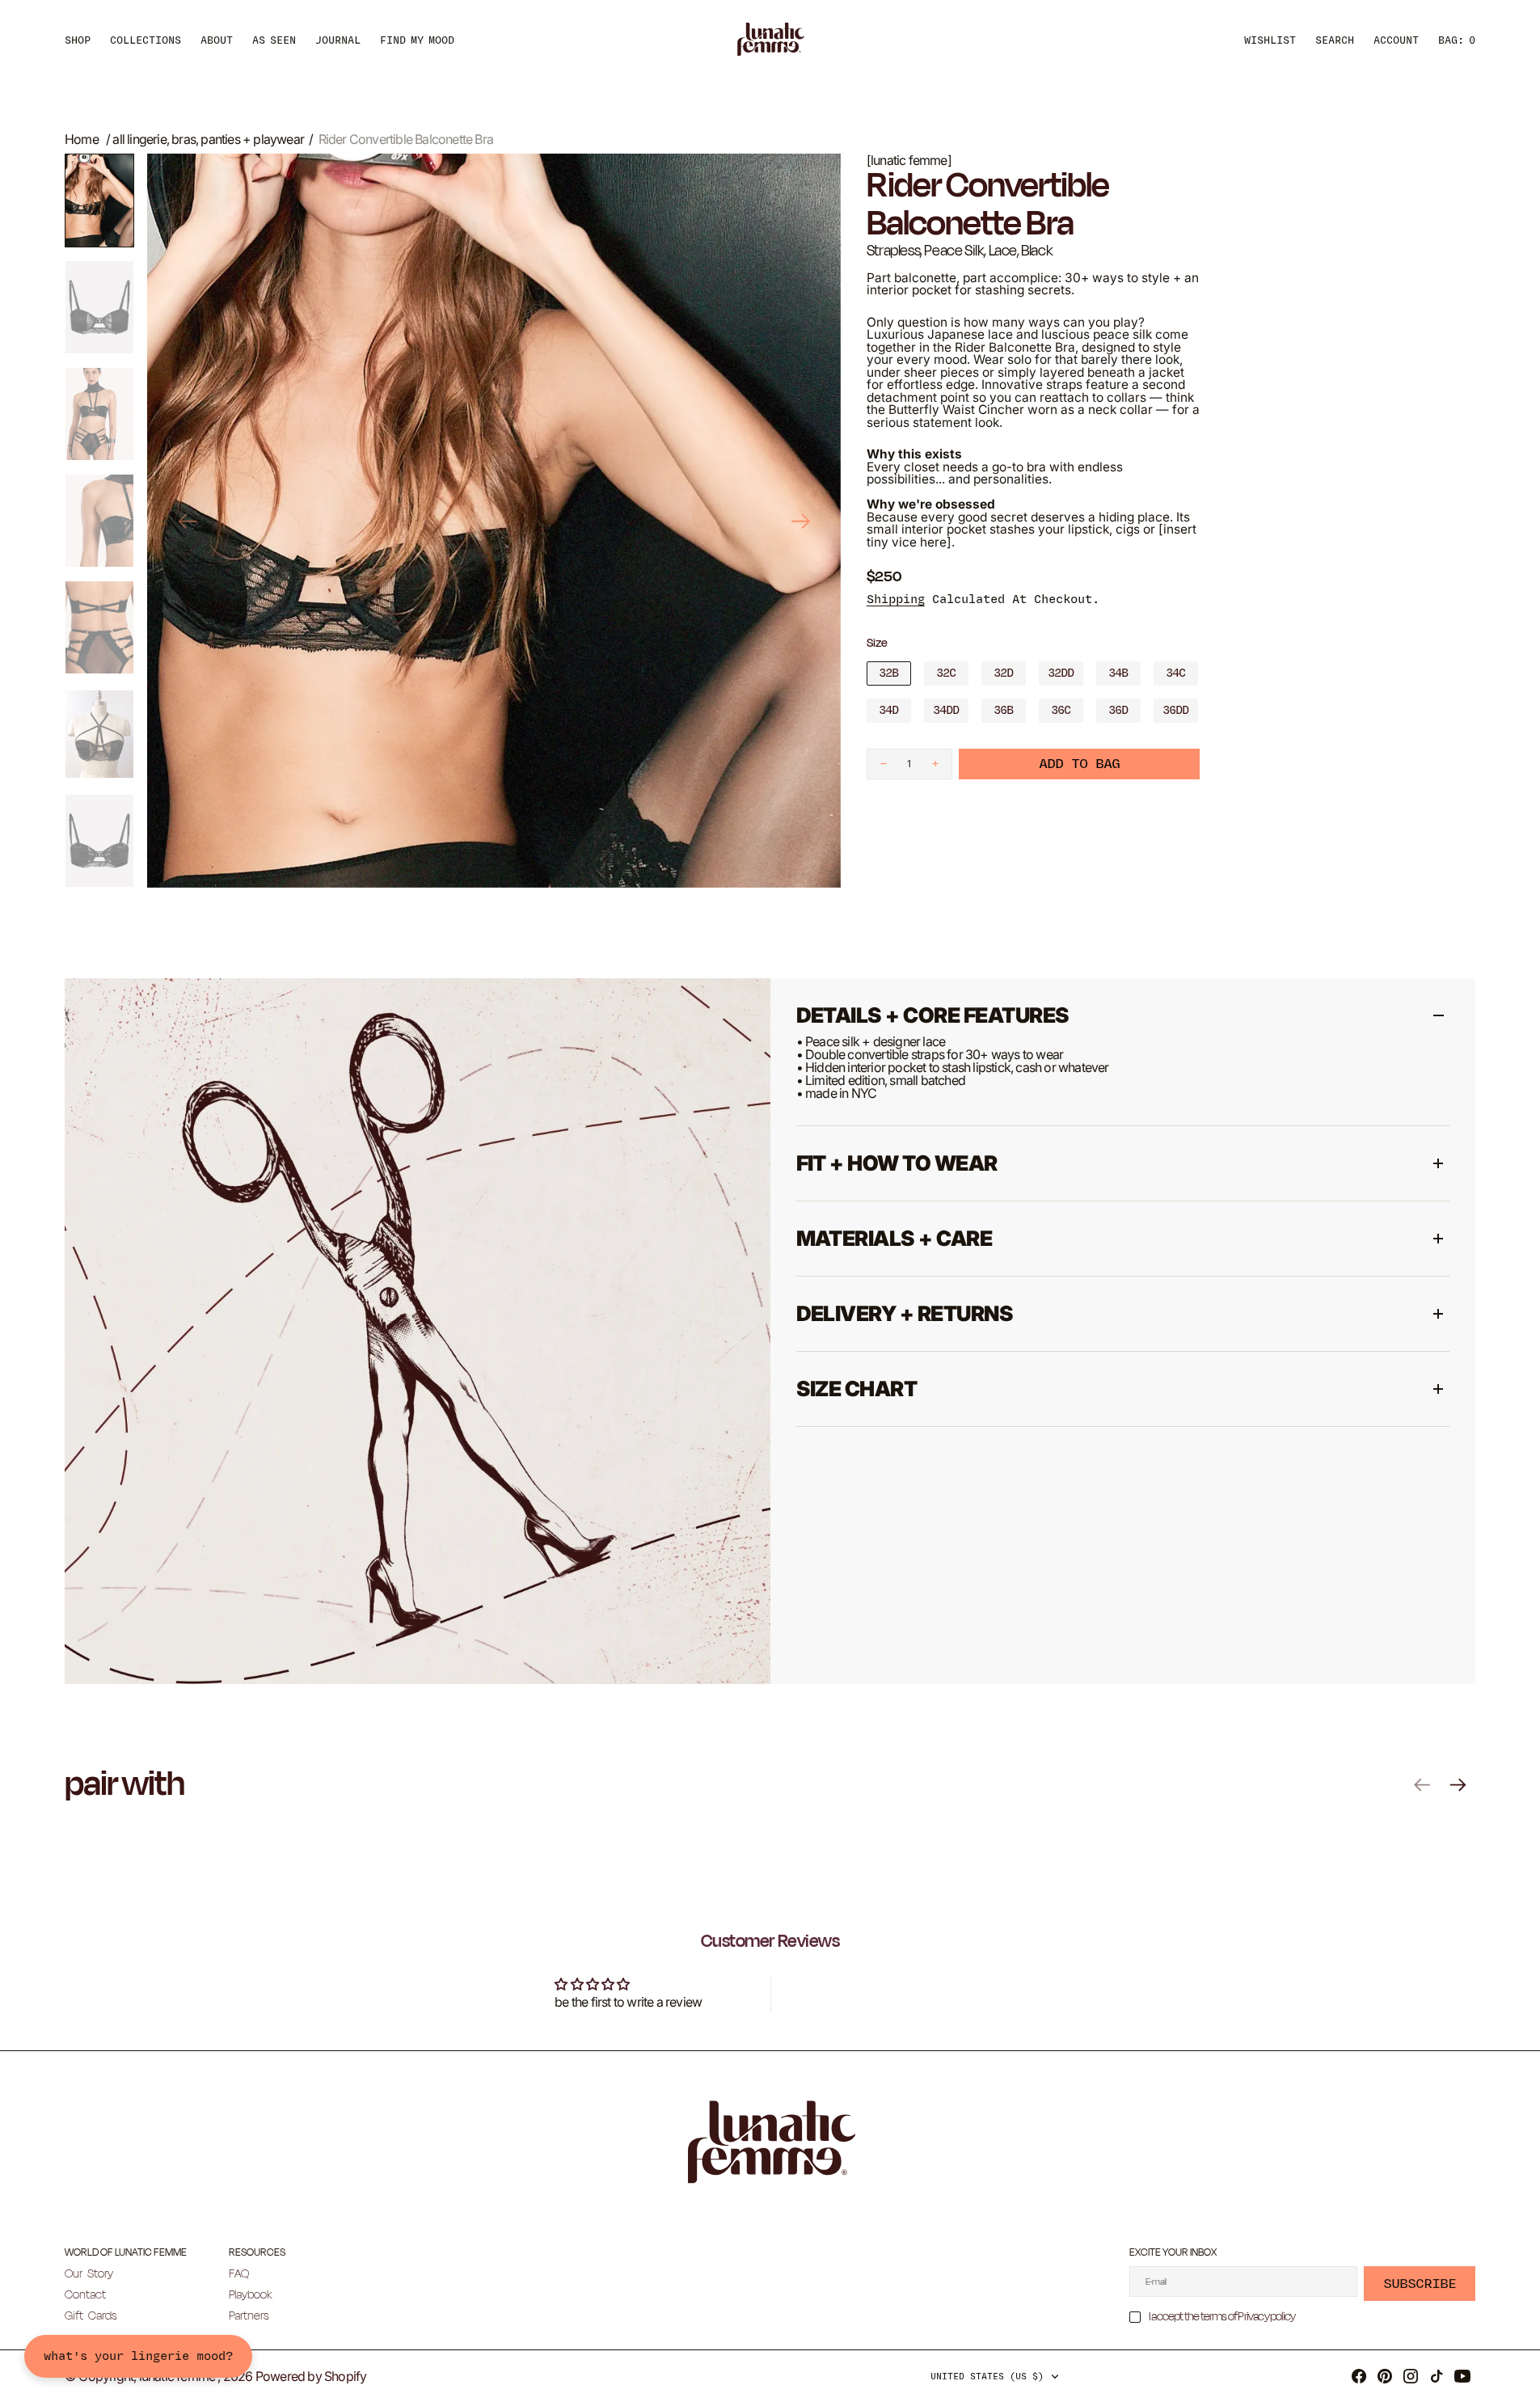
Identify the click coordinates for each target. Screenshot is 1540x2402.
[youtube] (1462, 2376)
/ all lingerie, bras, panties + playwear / (209, 139)
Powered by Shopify (311, 2376)
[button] (1396, 40)
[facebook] (1359, 2376)
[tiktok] (1437, 2376)
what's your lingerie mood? (138, 2356)
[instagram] (1411, 2376)
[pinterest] (1385, 2376)
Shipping (896, 599)
